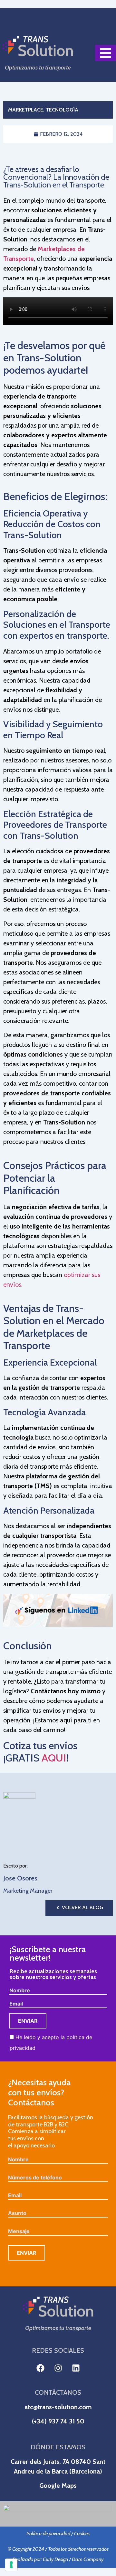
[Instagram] (58, 2368)
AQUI (54, 1758)
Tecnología (62, 110)
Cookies (82, 2533)
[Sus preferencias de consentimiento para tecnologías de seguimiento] (11, 2565)
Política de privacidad (48, 2533)
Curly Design (55, 2559)
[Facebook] (40, 2368)
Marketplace (26, 110)
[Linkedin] (76, 2368)
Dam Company (88, 2559)
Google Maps (58, 2486)
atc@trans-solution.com (58, 2407)
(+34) (40, 2421)
